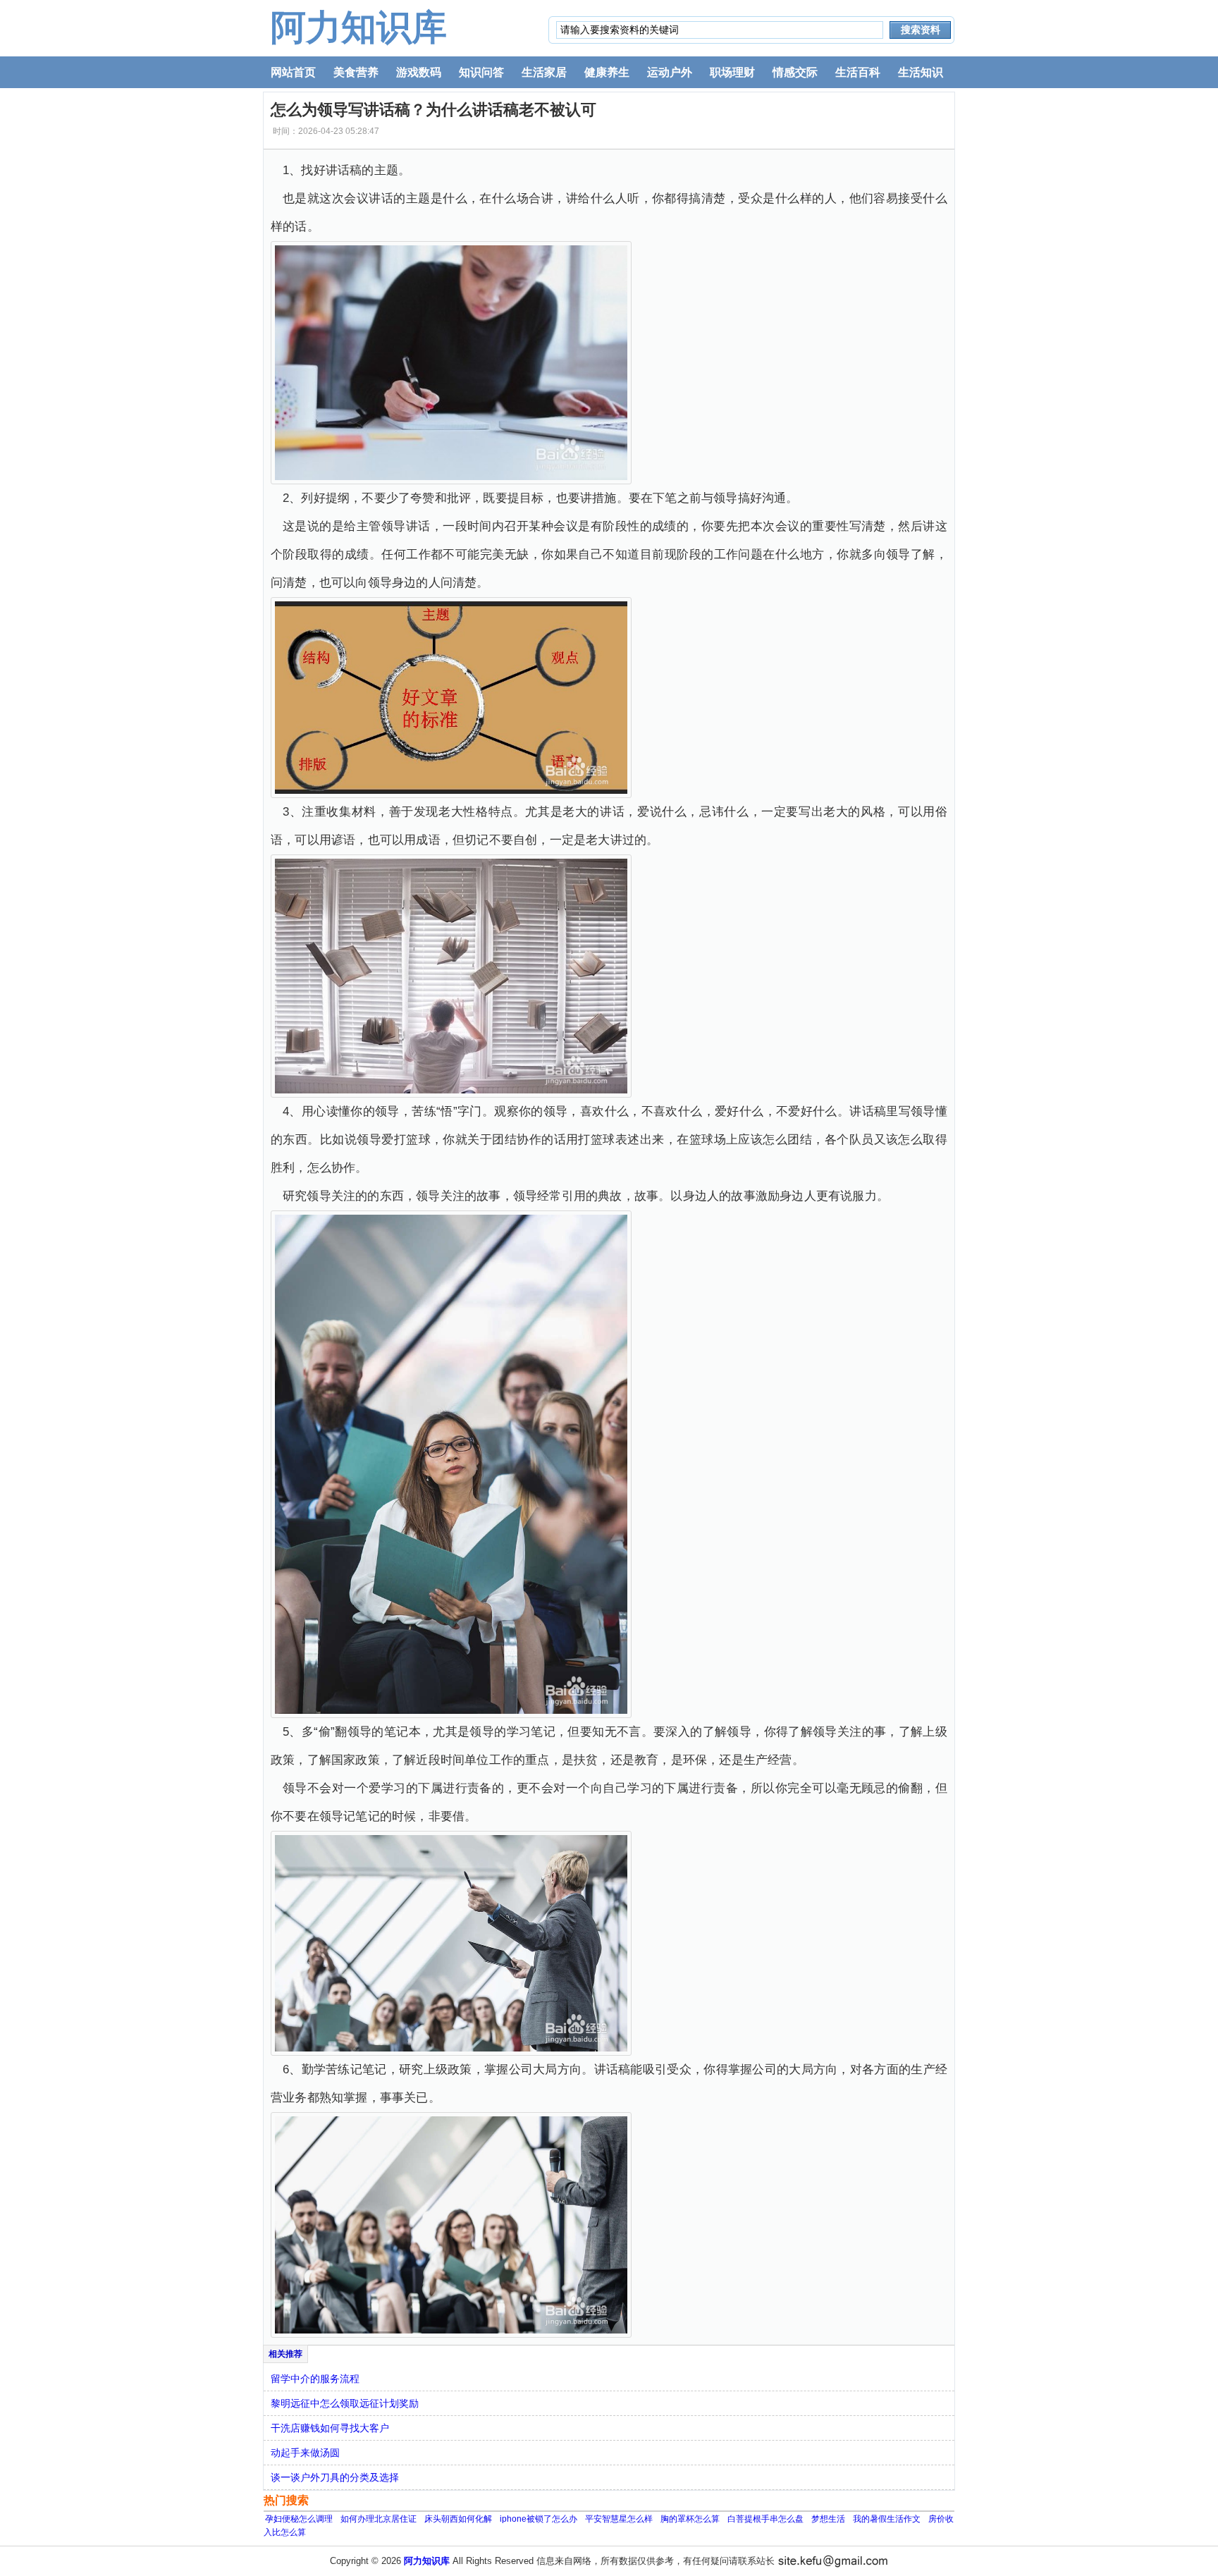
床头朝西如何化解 (458, 2519)
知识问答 (481, 72)
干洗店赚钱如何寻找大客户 (330, 2428)
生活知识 (921, 72)
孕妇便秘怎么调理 (299, 2519)
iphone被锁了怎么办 (539, 2519)
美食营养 (356, 72)
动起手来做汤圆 (305, 2453)
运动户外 (670, 72)
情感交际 (795, 72)
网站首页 (293, 72)
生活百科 (858, 72)
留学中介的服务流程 (315, 2379)
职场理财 (732, 72)
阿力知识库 (359, 27)
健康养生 (607, 72)
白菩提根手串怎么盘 (765, 2519)
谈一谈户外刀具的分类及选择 (335, 2477)
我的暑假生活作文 (887, 2519)
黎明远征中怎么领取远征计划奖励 (345, 2403)
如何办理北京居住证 (379, 2519)
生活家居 (544, 72)
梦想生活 (828, 2519)
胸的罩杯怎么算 (690, 2519)
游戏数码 (419, 72)
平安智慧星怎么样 (619, 2519)
